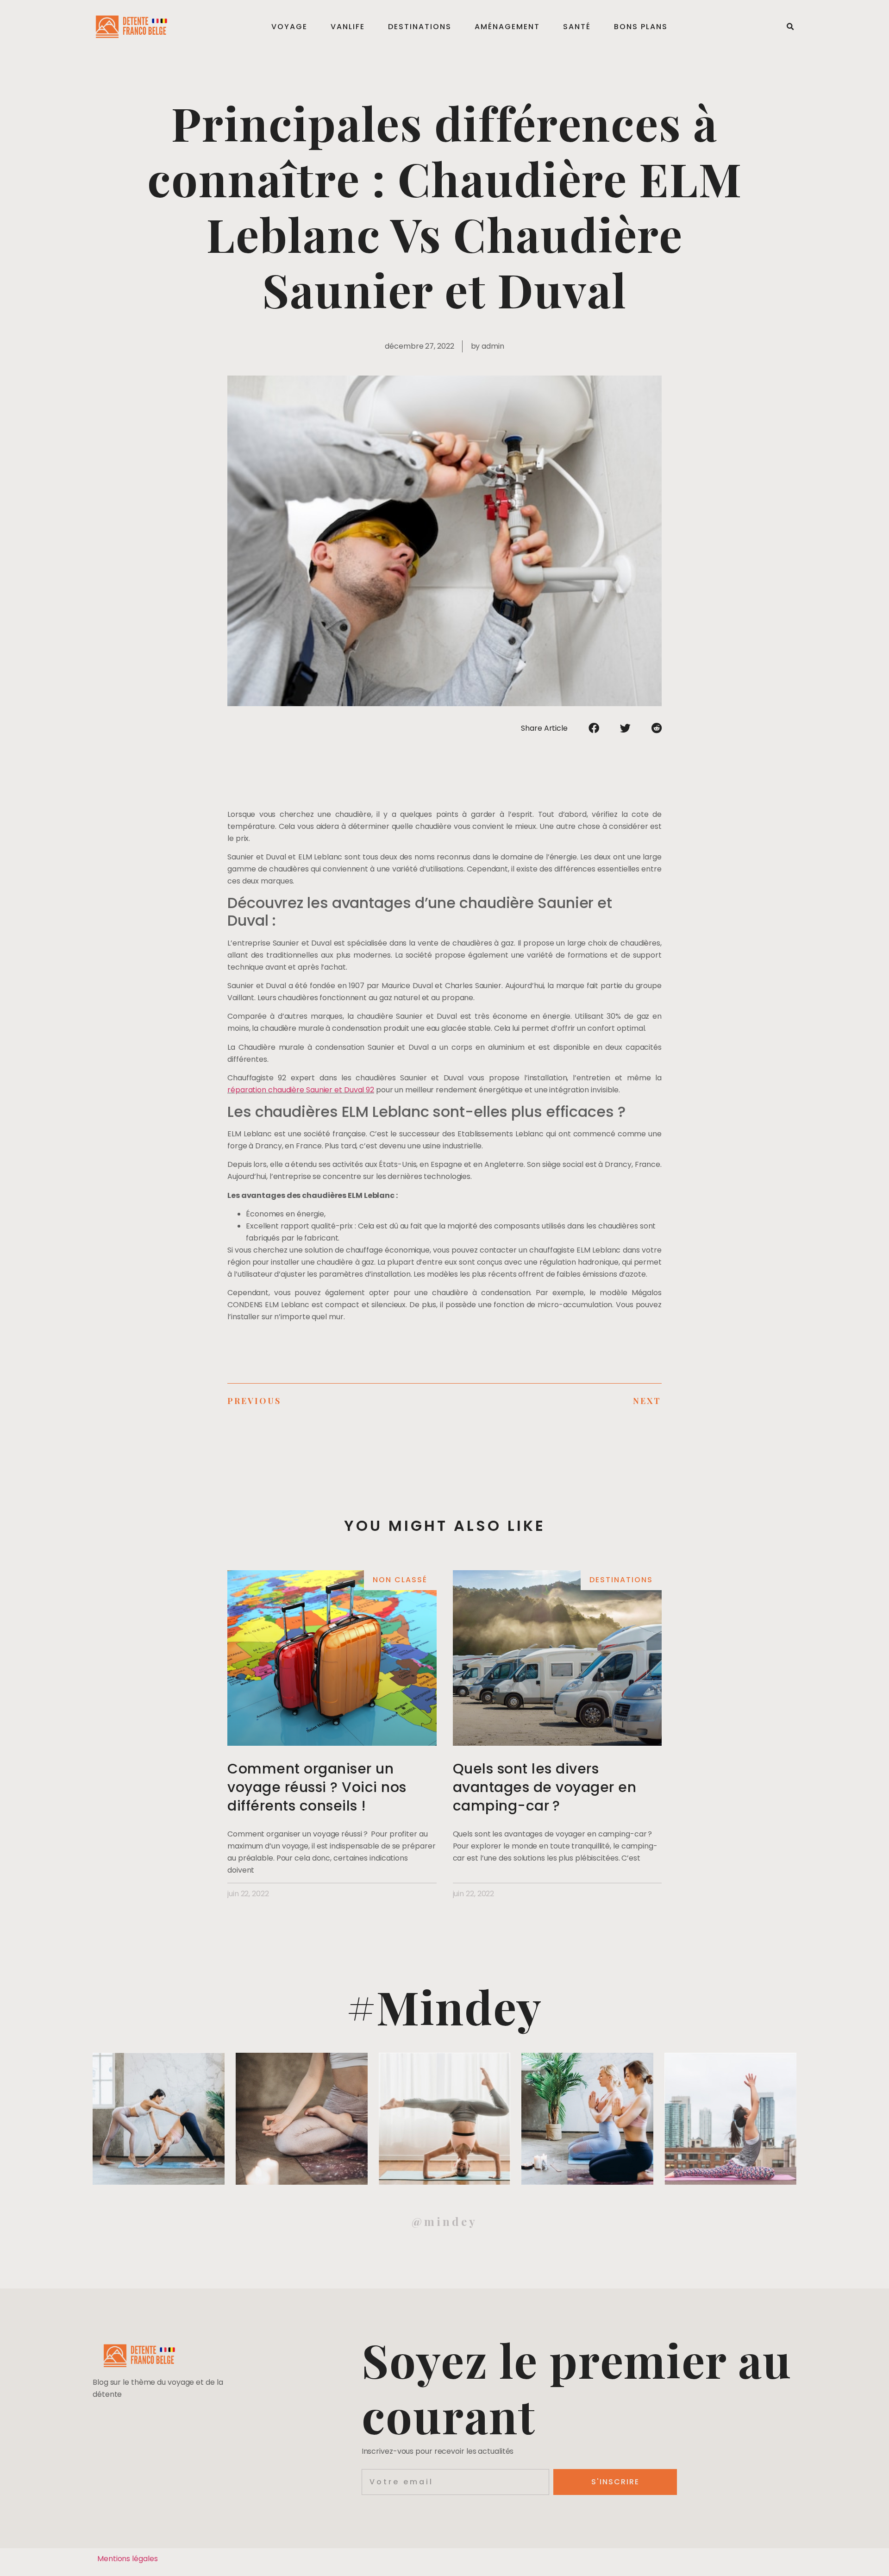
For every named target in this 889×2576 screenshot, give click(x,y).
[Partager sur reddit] (657, 728)
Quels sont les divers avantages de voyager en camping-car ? (545, 1787)
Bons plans (641, 27)
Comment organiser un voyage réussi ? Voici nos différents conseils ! (317, 1787)
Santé (577, 27)
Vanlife (348, 27)
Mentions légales (127, 2559)
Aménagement (507, 27)
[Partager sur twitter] (625, 728)
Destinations (420, 27)
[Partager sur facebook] (594, 728)
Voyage (289, 27)
